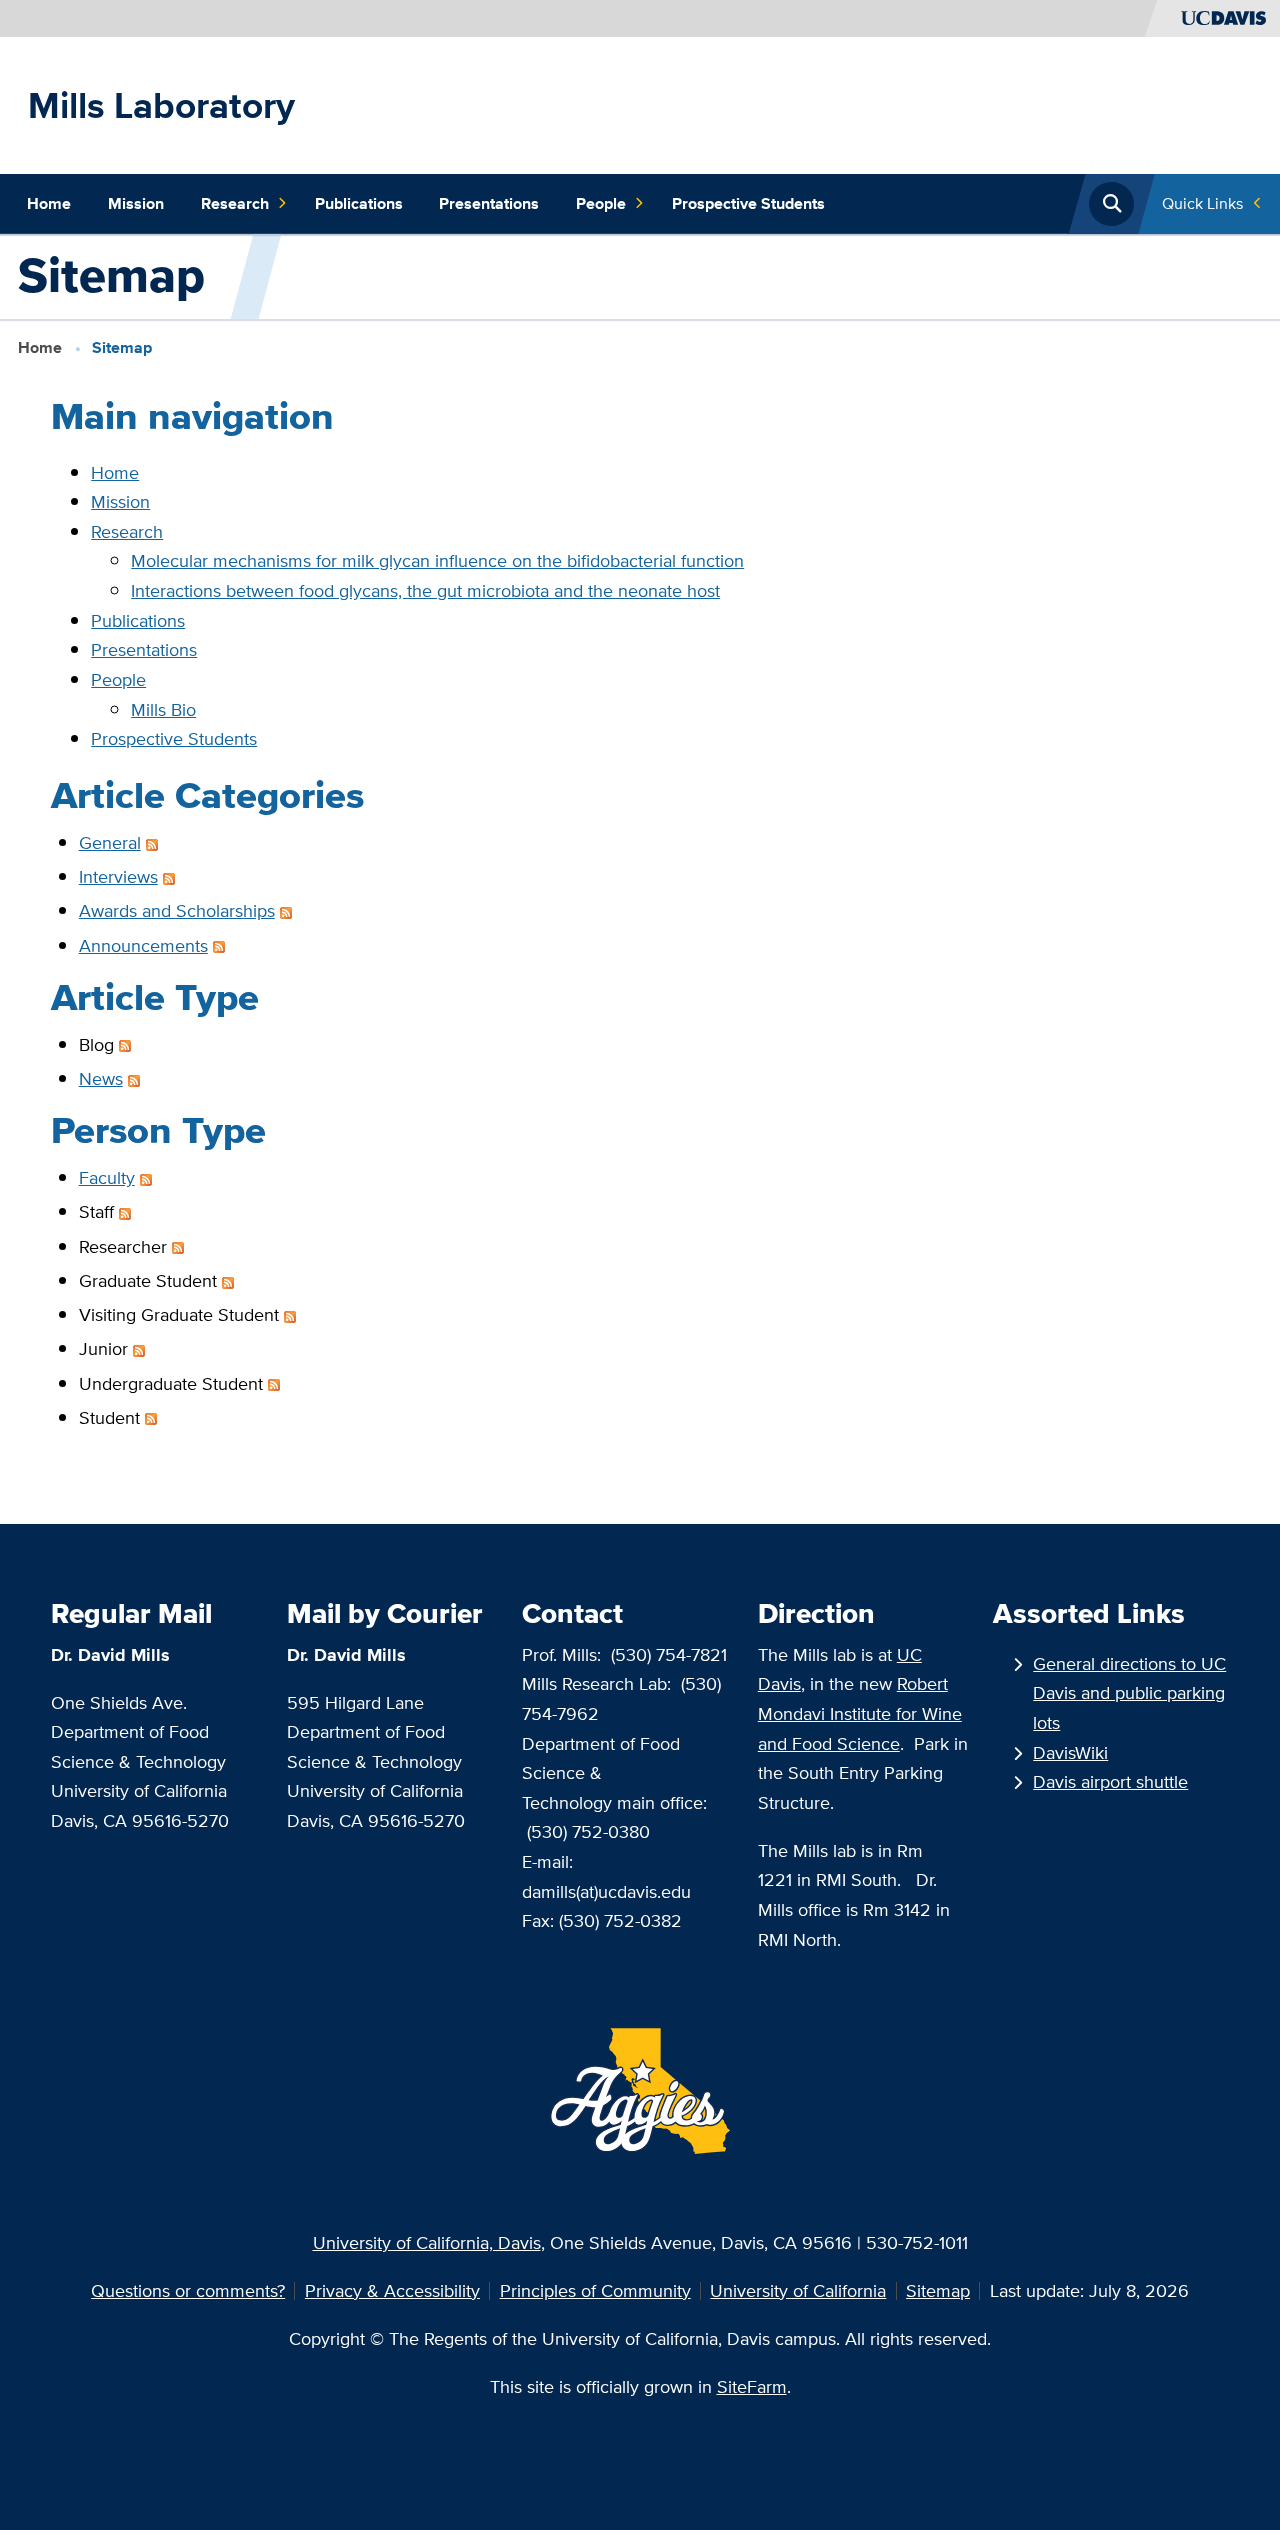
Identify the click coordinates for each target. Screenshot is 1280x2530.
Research (235, 203)
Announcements (143, 945)
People (601, 203)
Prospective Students (748, 203)
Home (49, 203)
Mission (136, 203)
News (101, 1078)
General (110, 842)
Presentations (489, 203)
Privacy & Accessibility (392, 2290)
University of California (798, 2290)
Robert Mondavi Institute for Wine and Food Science (860, 1713)
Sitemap (938, 2290)
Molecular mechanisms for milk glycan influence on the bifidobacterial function (437, 560)
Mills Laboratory (161, 105)
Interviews (118, 876)
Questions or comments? (188, 2290)
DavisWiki (1070, 1752)
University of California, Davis (427, 2242)
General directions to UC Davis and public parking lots (1129, 1693)
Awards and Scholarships (177, 910)
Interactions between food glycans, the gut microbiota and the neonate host (425, 590)
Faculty (107, 1177)
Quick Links (1202, 203)
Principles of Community (595, 2290)
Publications (359, 203)
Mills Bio (163, 709)
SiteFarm (752, 2386)
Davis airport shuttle (1110, 1781)
